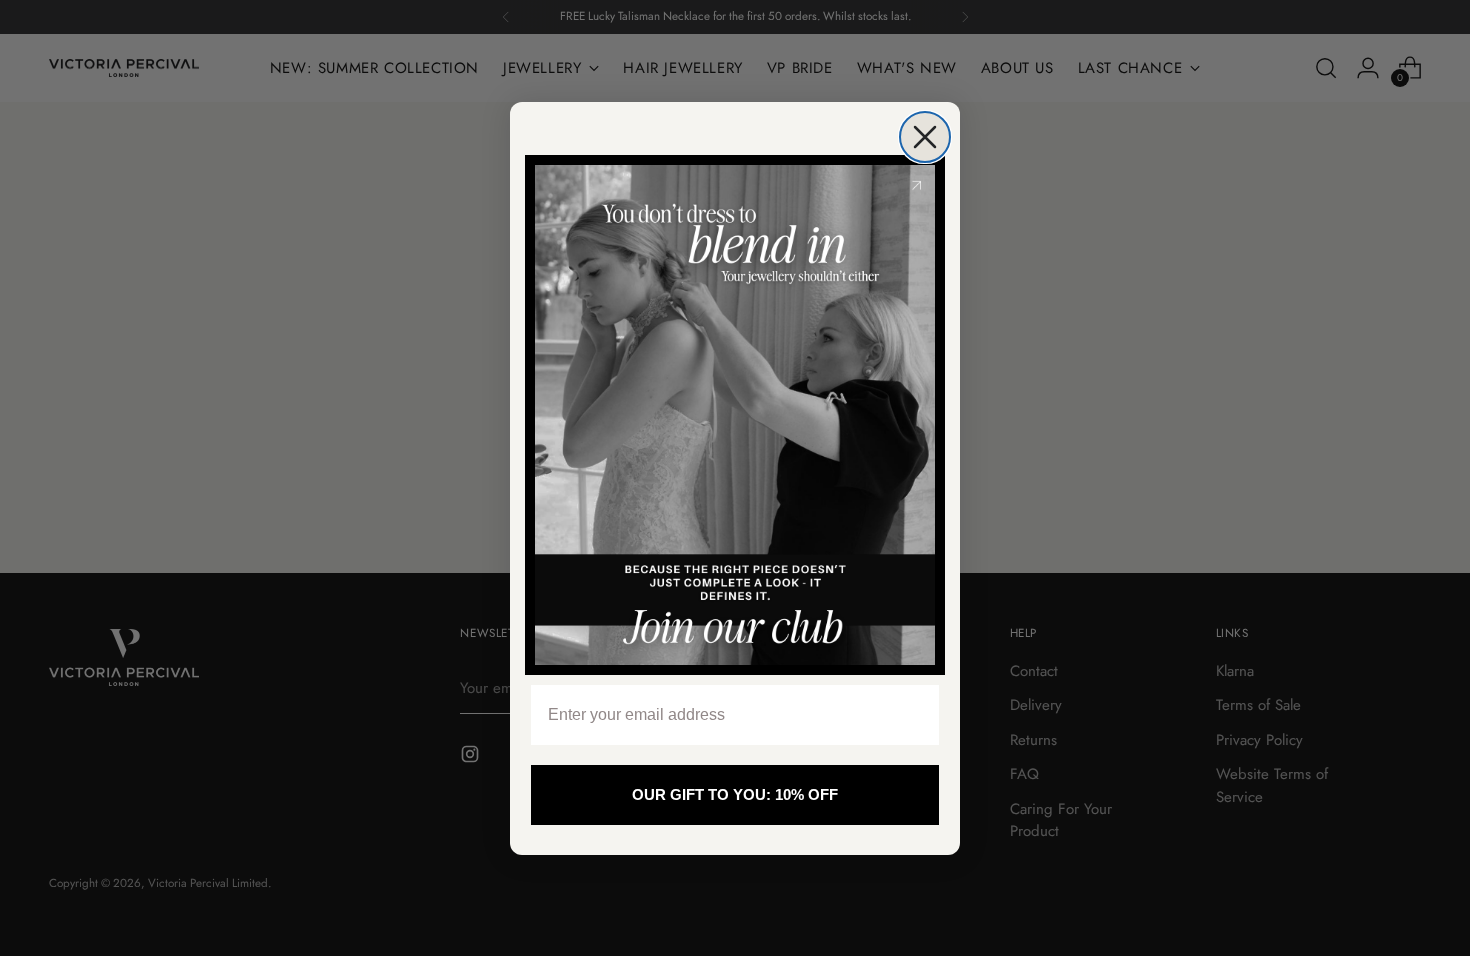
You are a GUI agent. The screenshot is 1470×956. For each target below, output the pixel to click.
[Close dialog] (925, 137)
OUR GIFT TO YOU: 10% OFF (735, 794)
